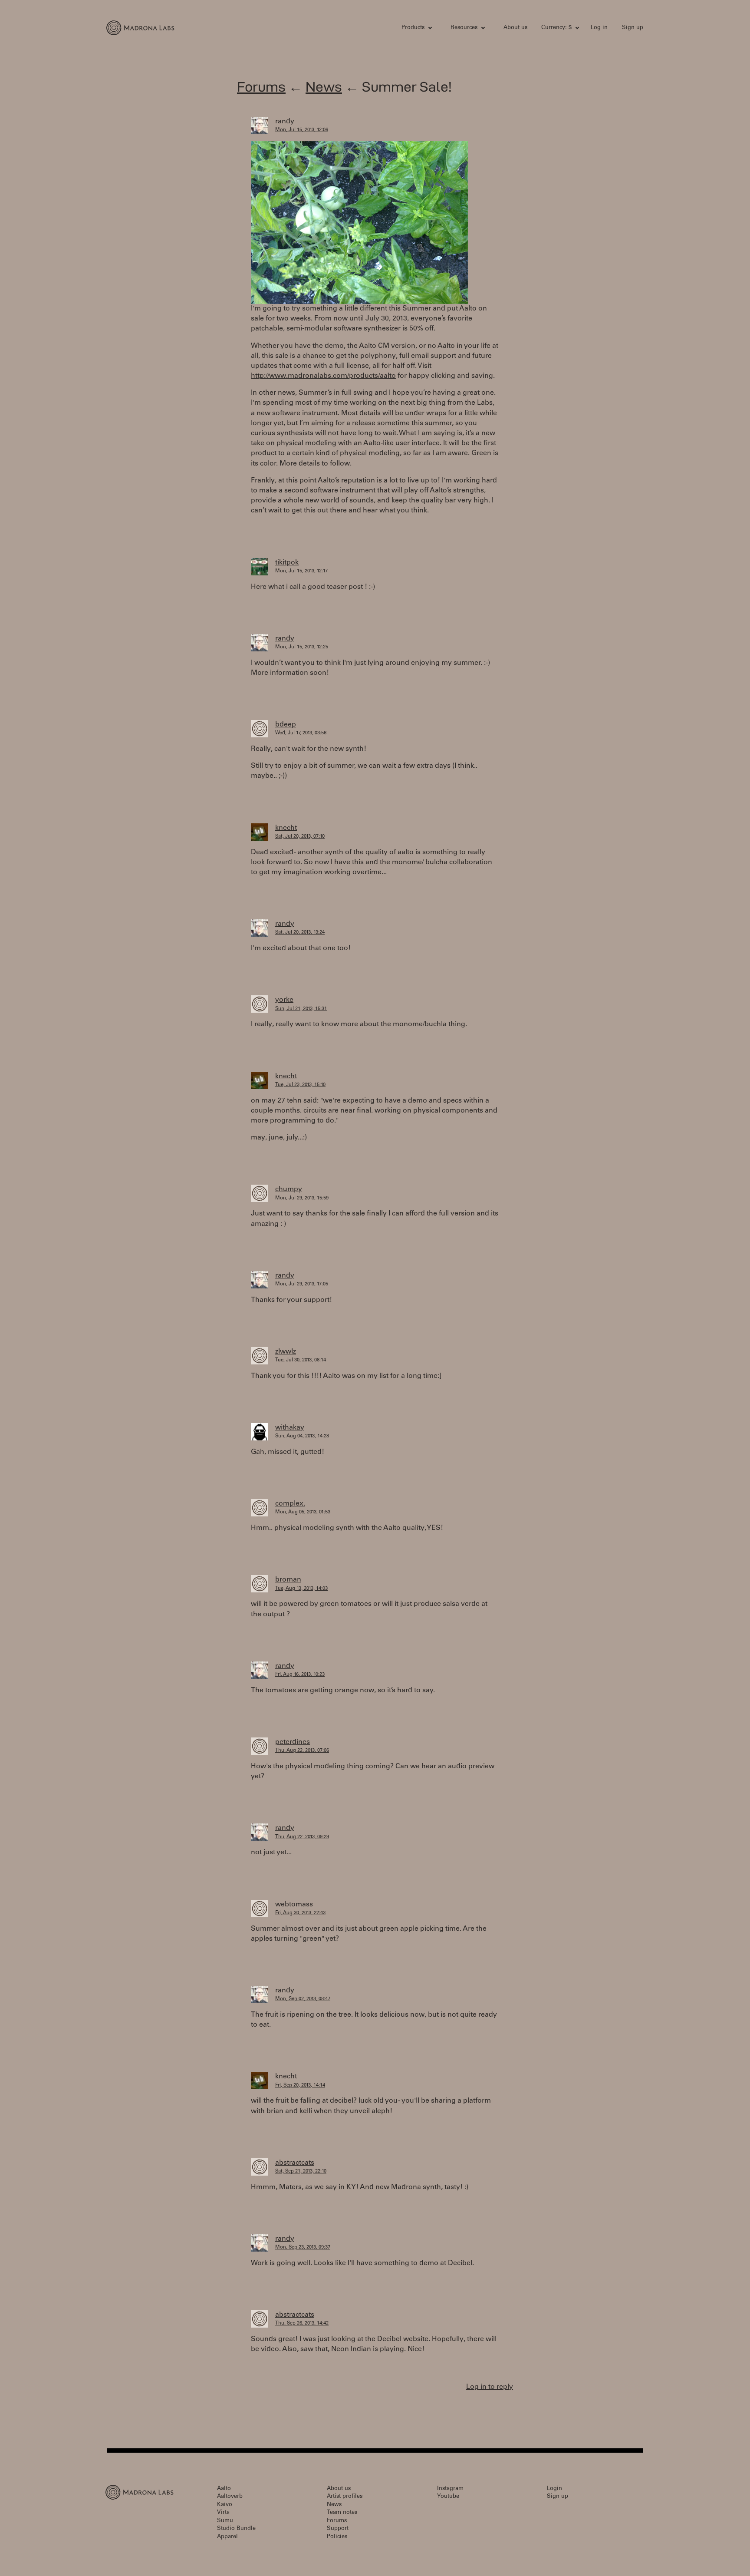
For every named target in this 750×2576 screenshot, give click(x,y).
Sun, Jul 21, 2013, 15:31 (301, 1009)
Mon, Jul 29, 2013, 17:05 (302, 1284)
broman (288, 1580)
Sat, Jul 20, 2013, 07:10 (300, 837)
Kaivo (225, 2505)
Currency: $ (556, 28)
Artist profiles (345, 2497)
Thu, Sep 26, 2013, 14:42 (302, 2323)
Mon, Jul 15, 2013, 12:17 (301, 571)
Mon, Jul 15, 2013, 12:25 (302, 647)
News (324, 87)
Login (554, 2489)
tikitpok (287, 563)
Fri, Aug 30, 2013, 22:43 (300, 1913)
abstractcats (295, 2163)
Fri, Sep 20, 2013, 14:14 (300, 2086)
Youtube (448, 2497)
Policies (337, 2537)
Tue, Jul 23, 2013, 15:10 (300, 1085)
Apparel (227, 2537)
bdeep (286, 725)
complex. (290, 1504)
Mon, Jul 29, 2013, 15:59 (302, 1198)
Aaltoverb (230, 2497)
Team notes (342, 2513)
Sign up (633, 28)
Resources (464, 28)
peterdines (293, 1742)
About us (515, 28)
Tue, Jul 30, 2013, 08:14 (301, 1360)
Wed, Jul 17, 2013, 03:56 (301, 733)
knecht (286, 828)
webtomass (294, 1905)
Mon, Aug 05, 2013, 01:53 (303, 1512)
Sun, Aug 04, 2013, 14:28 (302, 1436)
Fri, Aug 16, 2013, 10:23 (300, 1675)
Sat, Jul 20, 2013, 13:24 (300, 933)
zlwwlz (286, 1352)
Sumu (225, 2521)
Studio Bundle (236, 2529)
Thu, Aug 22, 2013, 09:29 (302, 1837)
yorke (284, 1000)
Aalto (224, 2489)
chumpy (289, 1189)
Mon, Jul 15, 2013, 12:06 (302, 130)
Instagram (450, 2489)
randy (285, 122)
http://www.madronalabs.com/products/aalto (323, 376)
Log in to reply (490, 2387)
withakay (290, 1428)
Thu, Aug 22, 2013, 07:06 (302, 1751)
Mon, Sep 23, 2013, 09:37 (303, 2247)
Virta (223, 2513)
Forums (261, 87)
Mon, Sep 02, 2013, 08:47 (303, 1999)
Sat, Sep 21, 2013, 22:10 (301, 2171)
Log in (599, 28)
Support (338, 2529)
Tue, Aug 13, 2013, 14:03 (301, 1589)
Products (413, 28)
